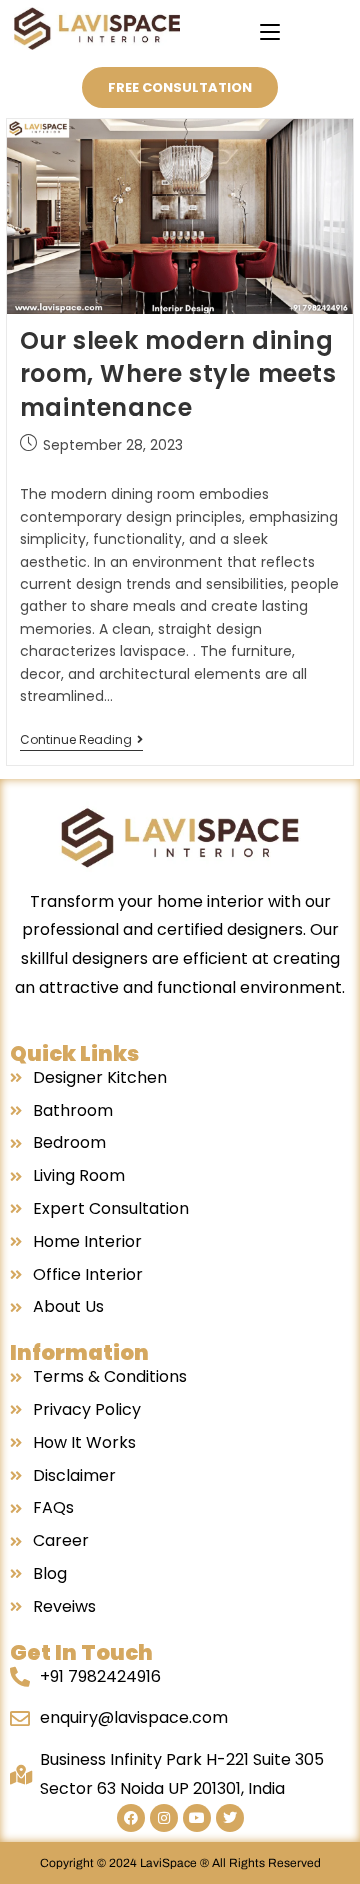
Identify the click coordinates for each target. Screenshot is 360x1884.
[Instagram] (164, 1818)
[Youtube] (197, 1818)
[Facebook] (131, 1818)
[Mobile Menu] (270, 32)
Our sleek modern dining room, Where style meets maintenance (178, 374)
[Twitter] (230, 1818)
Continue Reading (81, 740)
